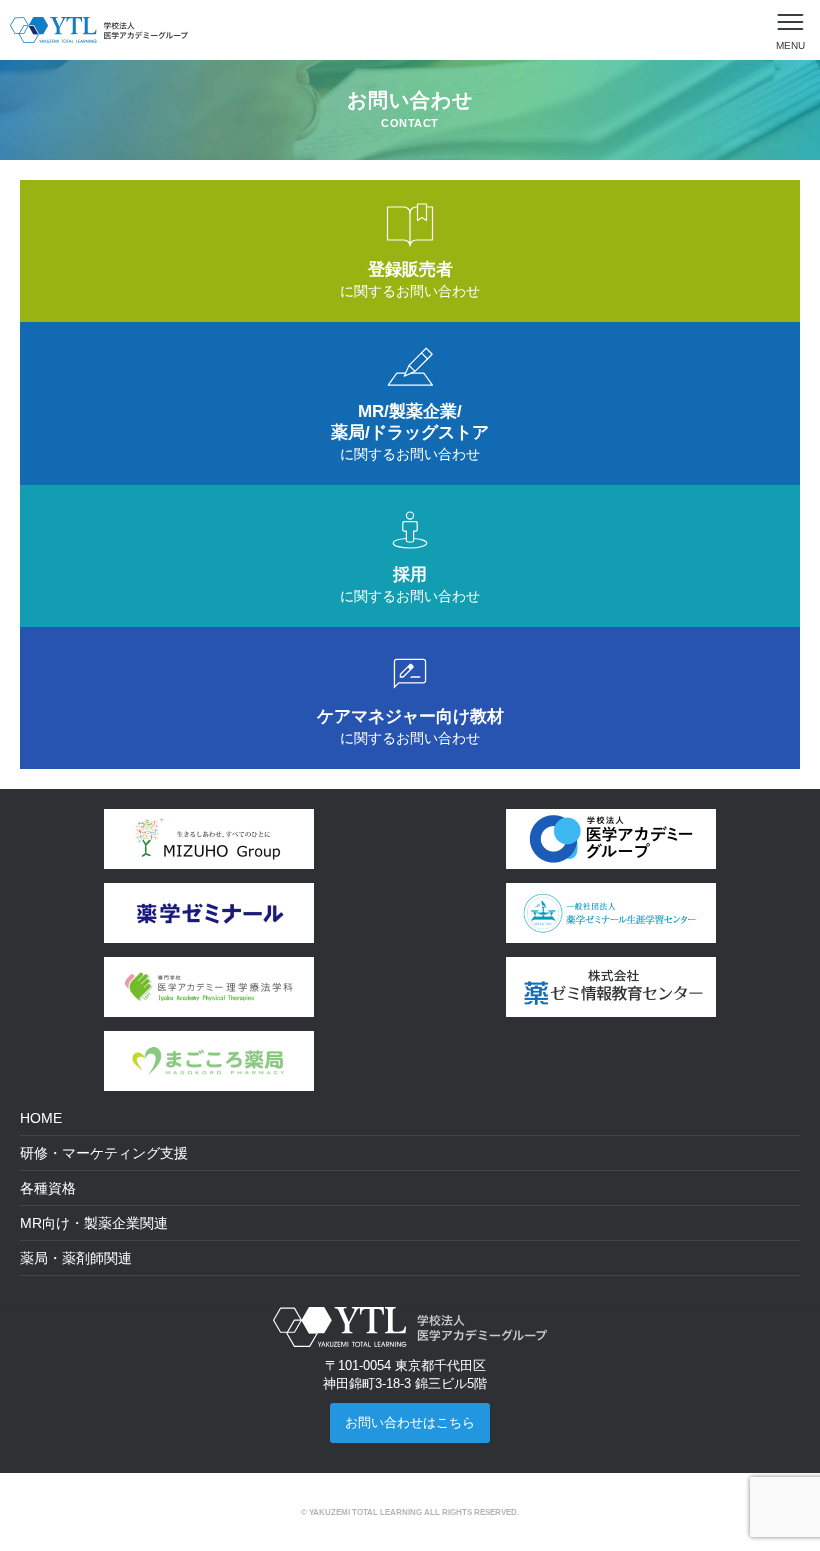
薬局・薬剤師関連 (76, 1258)
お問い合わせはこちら (410, 1422)
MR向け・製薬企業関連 (94, 1223)
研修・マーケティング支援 (104, 1153)
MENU (790, 45)
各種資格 (48, 1188)
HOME (41, 1118)
